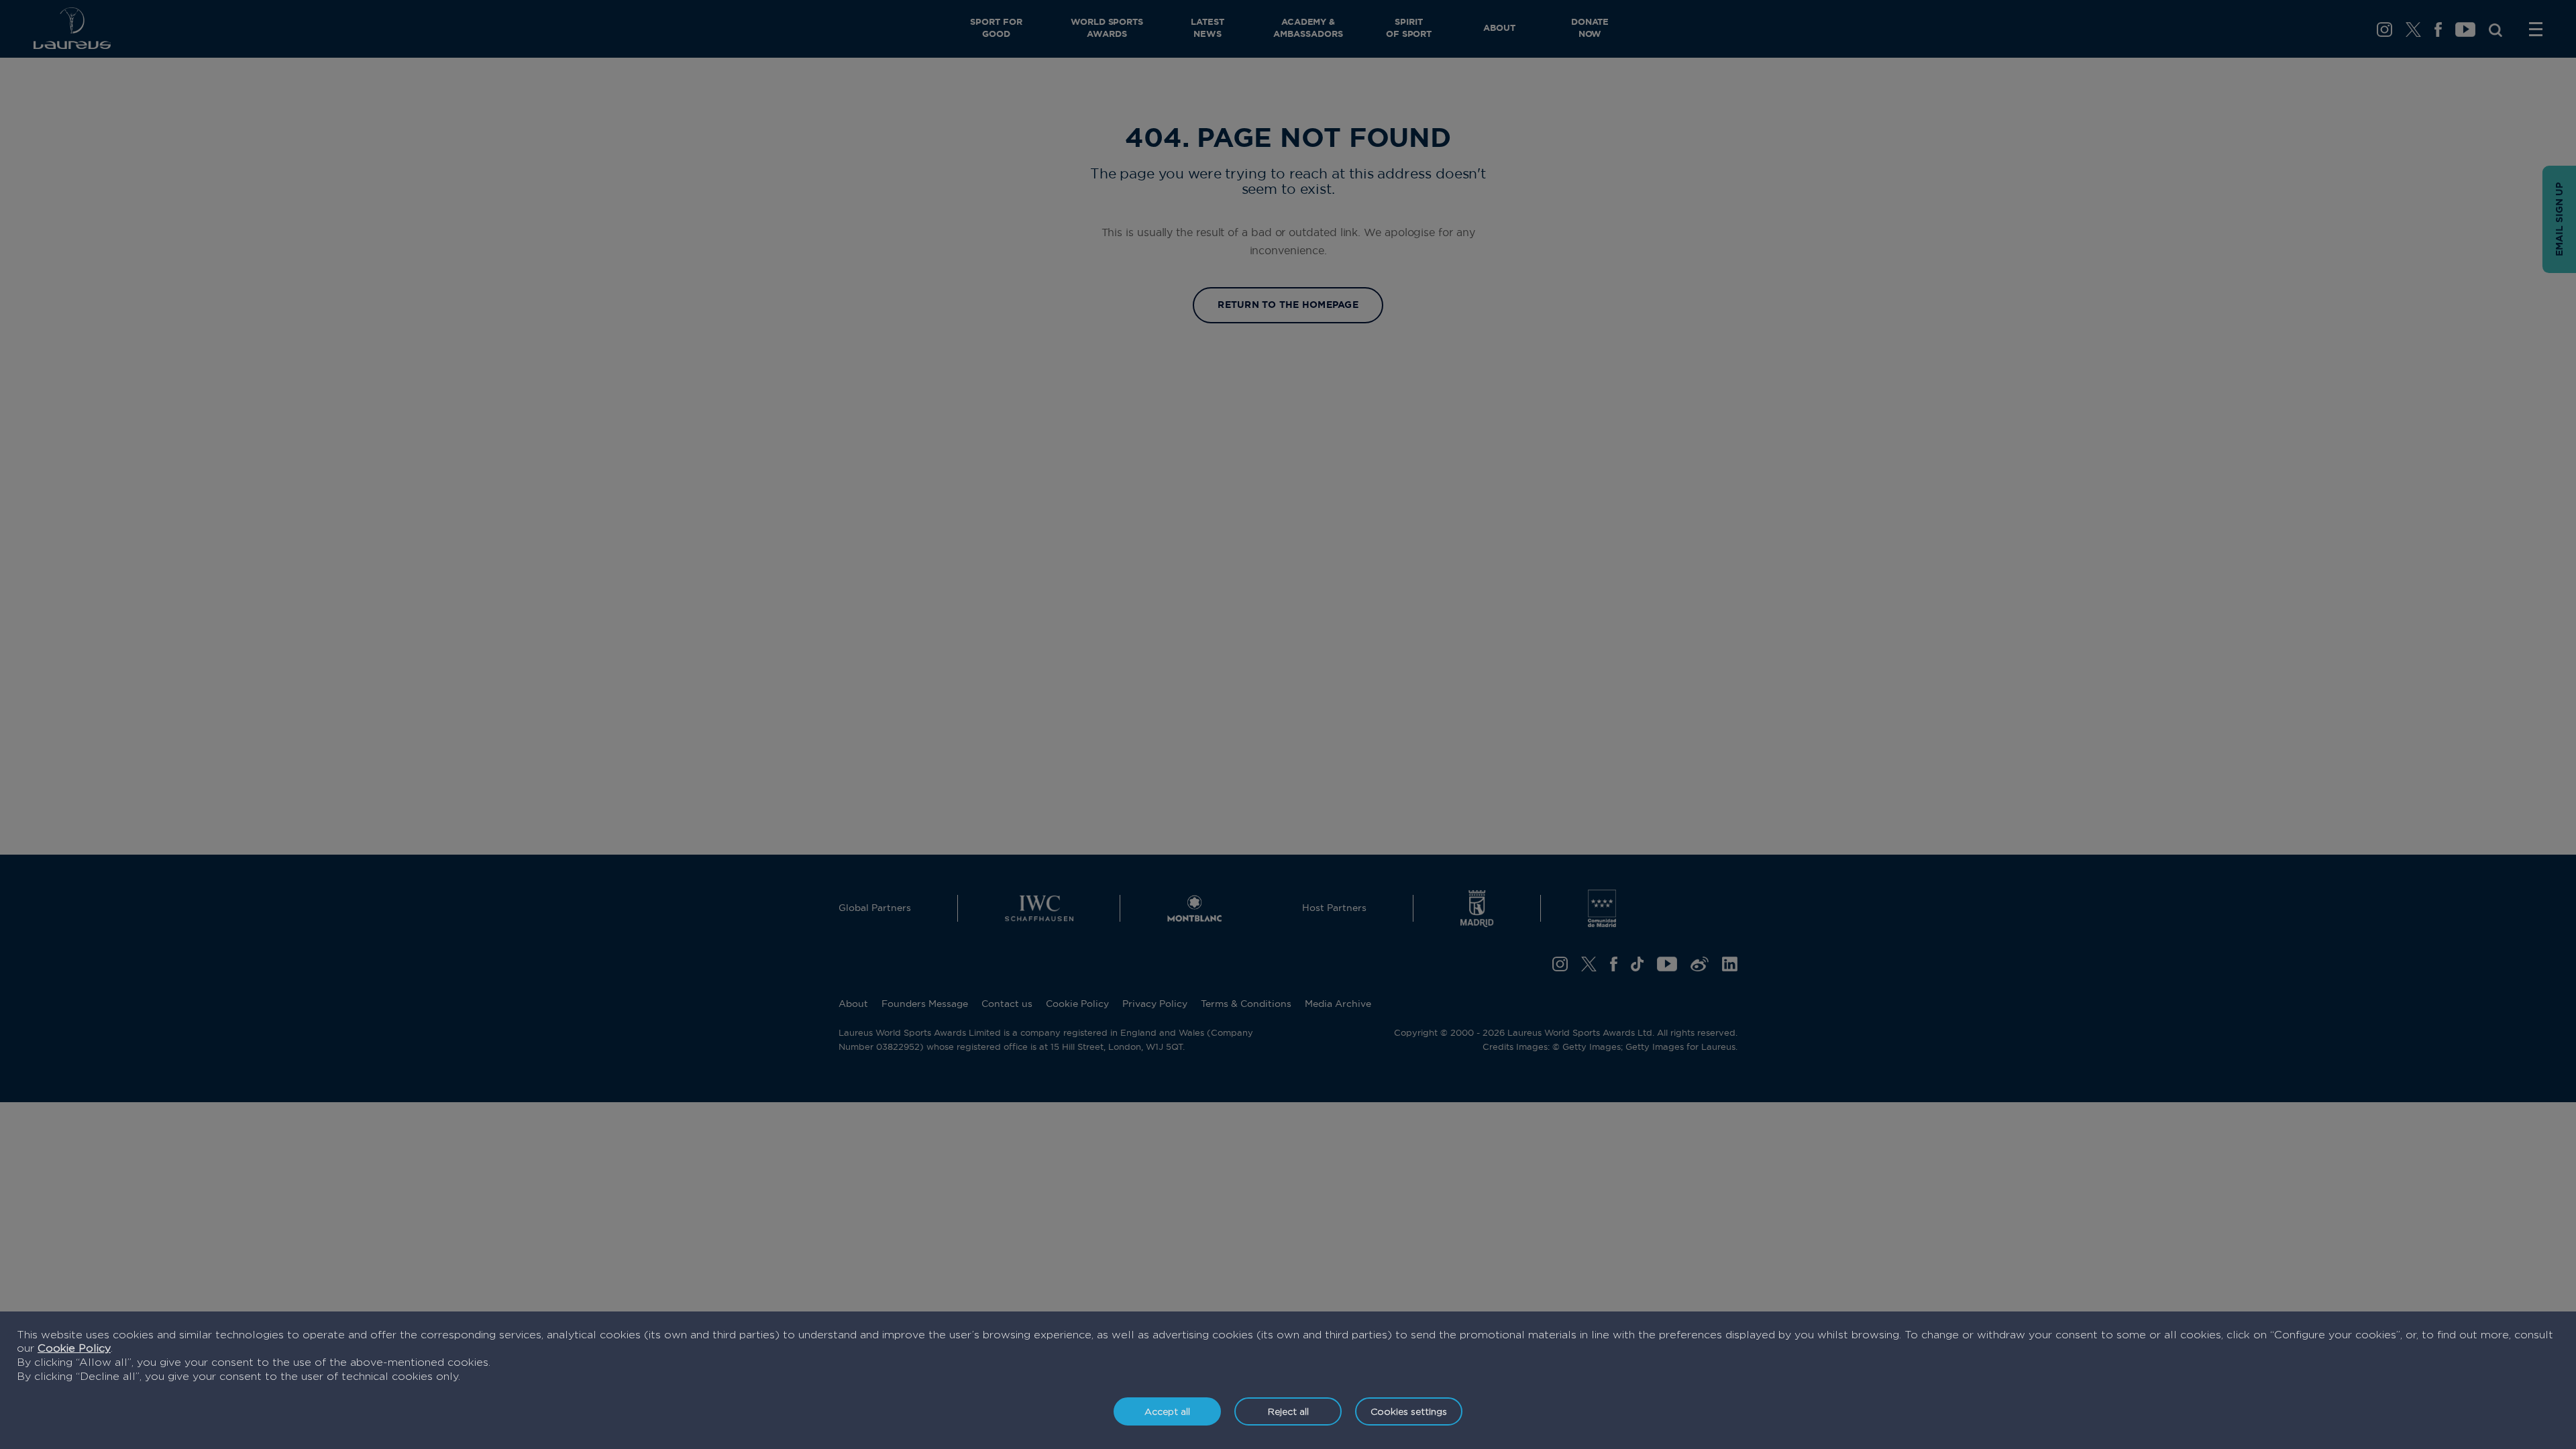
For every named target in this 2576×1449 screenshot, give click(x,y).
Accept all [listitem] (1167, 1411)
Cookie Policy (74, 1348)
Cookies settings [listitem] (1409, 1411)
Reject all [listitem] (1288, 1411)
